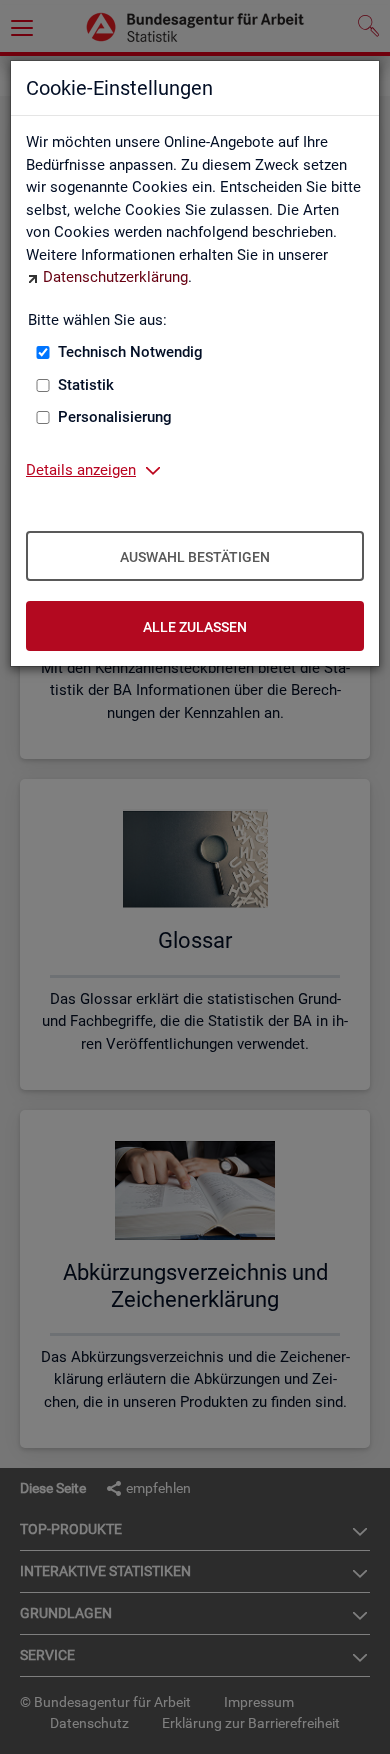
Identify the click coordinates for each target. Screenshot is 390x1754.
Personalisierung (115, 417)
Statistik (86, 385)
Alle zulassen (195, 627)
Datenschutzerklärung (115, 277)
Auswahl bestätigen (195, 557)
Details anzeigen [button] (81, 470)
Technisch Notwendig (130, 352)
